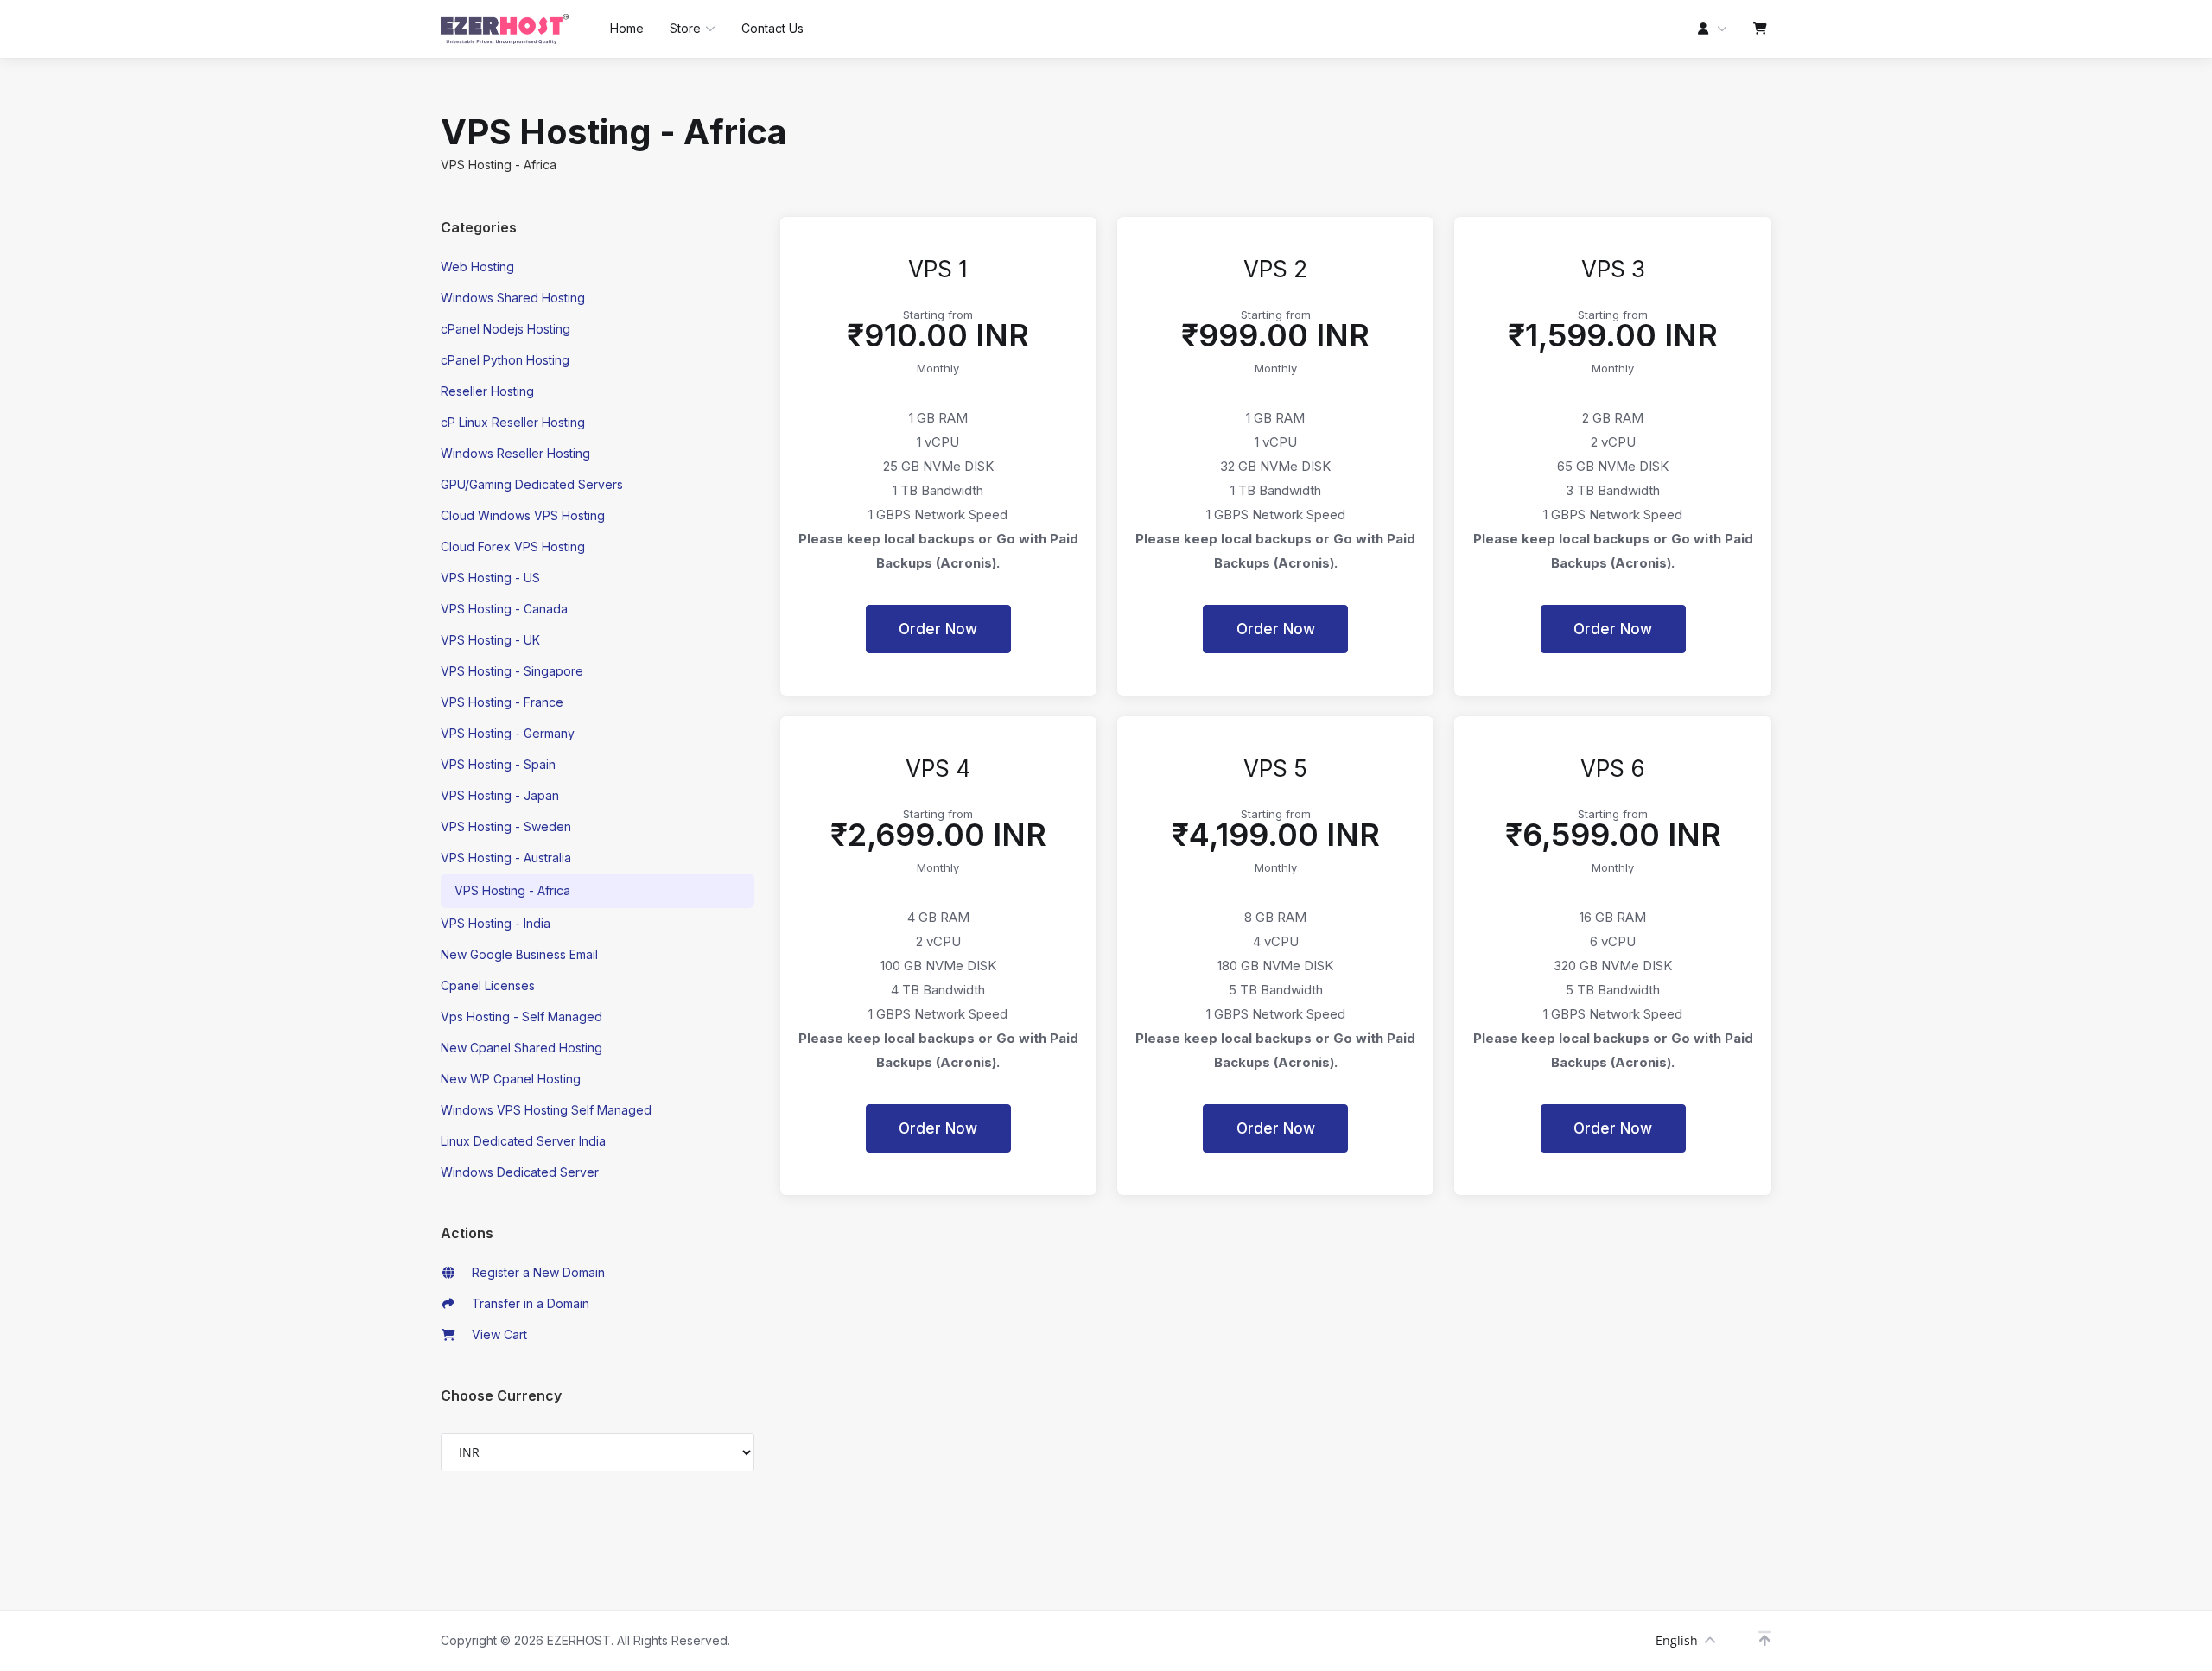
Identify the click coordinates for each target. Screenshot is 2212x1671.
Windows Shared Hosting (513, 298)
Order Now (938, 629)
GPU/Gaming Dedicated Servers (532, 484)
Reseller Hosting (487, 391)
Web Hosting (477, 267)
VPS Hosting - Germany (508, 733)
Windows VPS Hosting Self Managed (546, 1110)
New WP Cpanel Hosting (511, 1079)
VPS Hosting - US (490, 578)
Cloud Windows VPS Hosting (523, 515)
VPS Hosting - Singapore (512, 671)
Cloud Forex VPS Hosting (513, 546)
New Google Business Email (519, 954)
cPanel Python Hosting (505, 360)
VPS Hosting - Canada (504, 609)
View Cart (496, 1334)
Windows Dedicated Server (520, 1172)
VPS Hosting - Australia (506, 858)
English (1677, 1640)
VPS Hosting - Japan (500, 795)
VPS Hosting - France (502, 702)
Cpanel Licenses (488, 985)
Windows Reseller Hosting (515, 453)
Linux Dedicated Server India (523, 1141)
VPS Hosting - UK (490, 640)
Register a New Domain (535, 1272)
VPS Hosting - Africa (512, 890)
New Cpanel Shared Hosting (521, 1048)
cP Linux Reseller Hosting (513, 422)
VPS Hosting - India (496, 923)
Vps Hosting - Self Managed (521, 1017)
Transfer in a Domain (527, 1303)
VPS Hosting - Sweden (506, 826)
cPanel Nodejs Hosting (505, 329)
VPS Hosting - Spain (498, 764)
